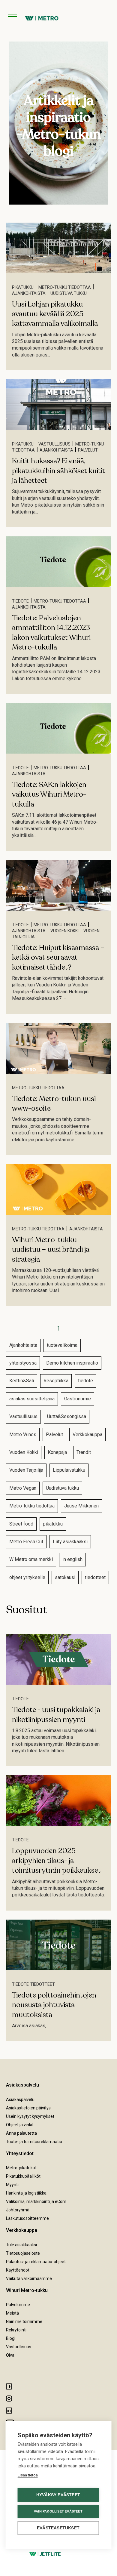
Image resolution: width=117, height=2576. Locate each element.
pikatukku (23, 287)
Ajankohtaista (29, 293)
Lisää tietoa (28, 2475)
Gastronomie (78, 1399)
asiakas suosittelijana (32, 1399)
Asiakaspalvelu (20, 2099)
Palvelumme (18, 2305)
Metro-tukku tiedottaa (65, 287)
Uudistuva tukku (69, 293)
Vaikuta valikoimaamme (29, 2278)
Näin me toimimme (24, 2321)
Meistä (12, 2313)
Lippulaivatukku (69, 1470)
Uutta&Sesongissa (67, 1416)
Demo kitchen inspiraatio (72, 1363)
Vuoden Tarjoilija (26, 1470)
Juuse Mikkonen (81, 1506)
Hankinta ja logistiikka (26, 2193)
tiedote (20, 601)
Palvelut (88, 450)
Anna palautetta (21, 2133)
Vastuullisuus (54, 444)
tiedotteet (95, 1577)
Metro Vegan (23, 1488)
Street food (21, 1524)
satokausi (65, 1577)
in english (72, 1559)
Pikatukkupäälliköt (23, 2176)
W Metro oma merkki (31, 1559)
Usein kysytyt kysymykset (30, 2116)
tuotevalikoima (62, 1345)
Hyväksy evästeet (58, 2495)
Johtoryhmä (18, 2210)
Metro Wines (23, 1435)
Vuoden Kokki (64, 931)
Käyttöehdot (18, 2270)
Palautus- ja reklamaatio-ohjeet (36, 2262)
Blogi (11, 2338)
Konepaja (57, 1452)
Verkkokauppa (87, 1435)
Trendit (84, 1452)
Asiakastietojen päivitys (28, 2108)
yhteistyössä (23, 1363)
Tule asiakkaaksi (21, 2245)
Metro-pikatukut (21, 2168)
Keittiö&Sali (22, 1381)
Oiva (10, 2355)
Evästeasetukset (58, 2528)
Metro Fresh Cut (26, 1542)
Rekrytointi (16, 2330)
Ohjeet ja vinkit (20, 2125)
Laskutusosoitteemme (27, 2218)
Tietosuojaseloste (23, 2253)
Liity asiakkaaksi (70, 1542)
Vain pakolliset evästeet (58, 2511)
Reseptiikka (56, 1381)
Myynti (12, 2185)
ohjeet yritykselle (27, 1577)
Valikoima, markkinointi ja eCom (36, 2201)
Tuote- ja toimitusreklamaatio (34, 2142)
